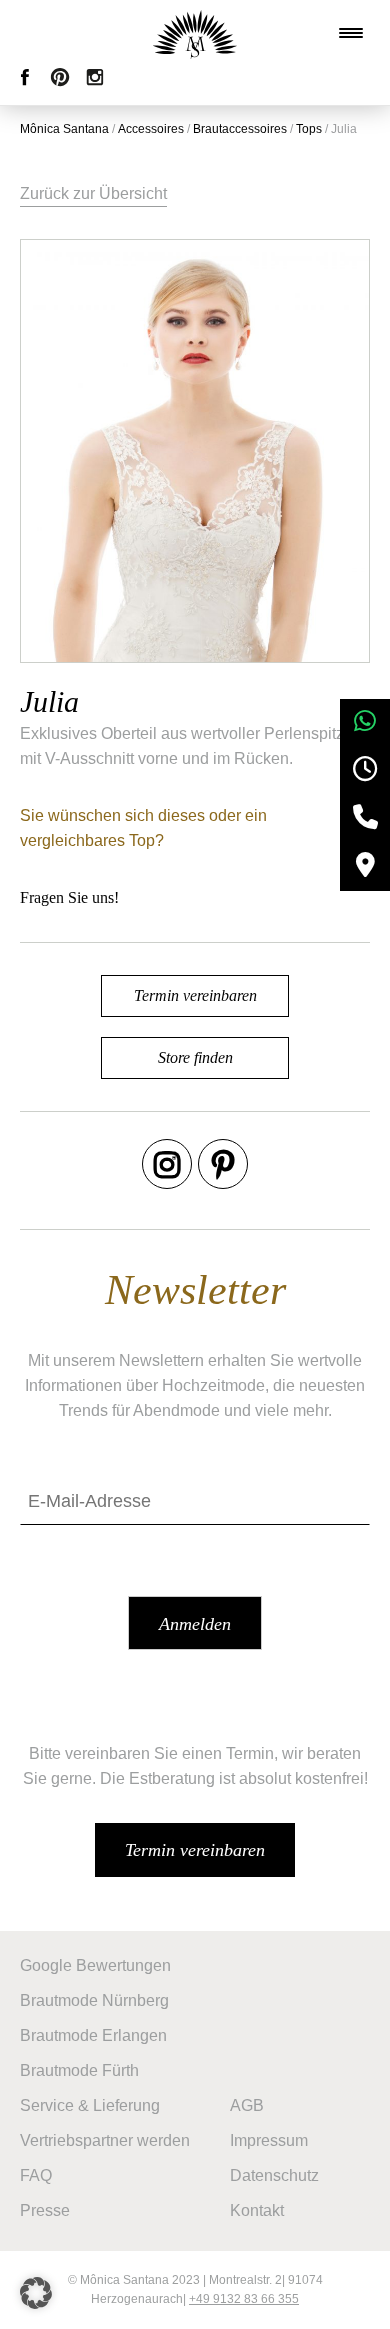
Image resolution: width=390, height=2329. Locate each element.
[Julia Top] (195, 451)
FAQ (36, 2175)
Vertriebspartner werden (105, 2140)
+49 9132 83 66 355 (244, 2299)
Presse (45, 2210)
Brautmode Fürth (79, 2070)
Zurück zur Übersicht (93, 193)
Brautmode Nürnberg (94, 2000)
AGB (247, 2105)
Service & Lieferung (90, 2105)
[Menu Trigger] (351, 33)
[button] (36, 2293)
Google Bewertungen (95, 1965)
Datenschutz (274, 2175)
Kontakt (257, 2210)
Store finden (195, 1057)
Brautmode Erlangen (93, 2035)
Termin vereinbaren (195, 995)
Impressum (269, 2140)
